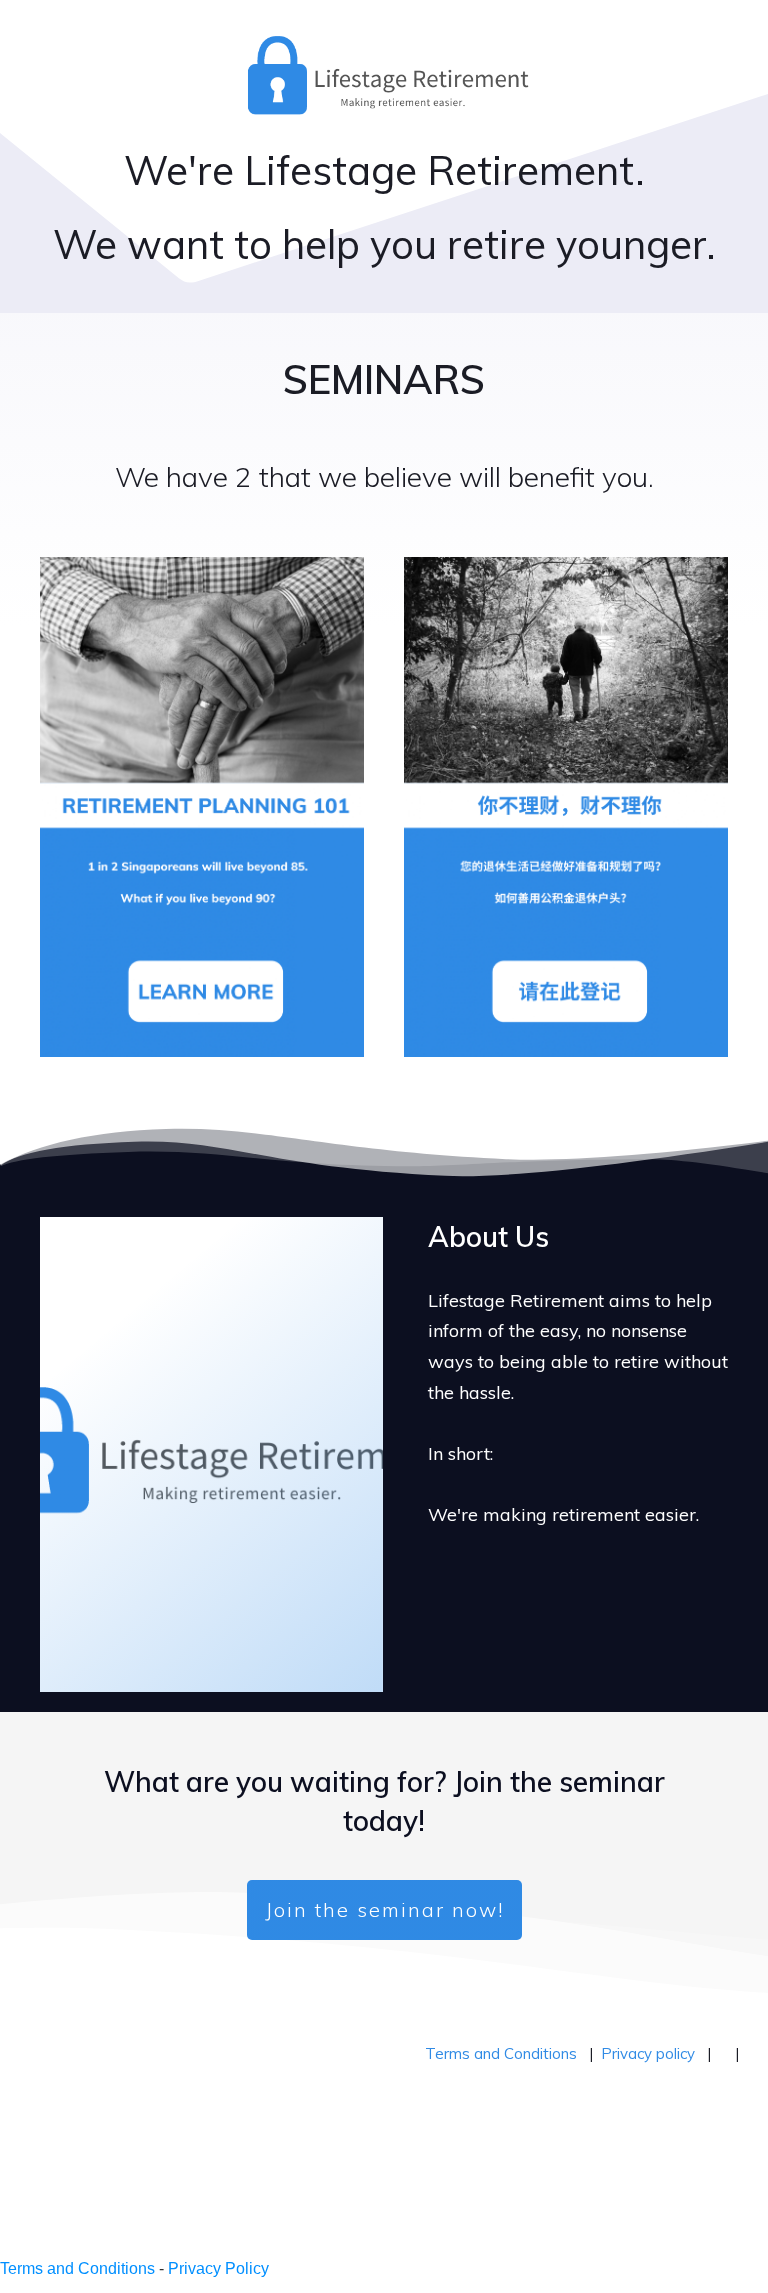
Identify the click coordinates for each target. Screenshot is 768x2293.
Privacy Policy (218, 2268)
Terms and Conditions (501, 2053)
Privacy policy (648, 2053)
